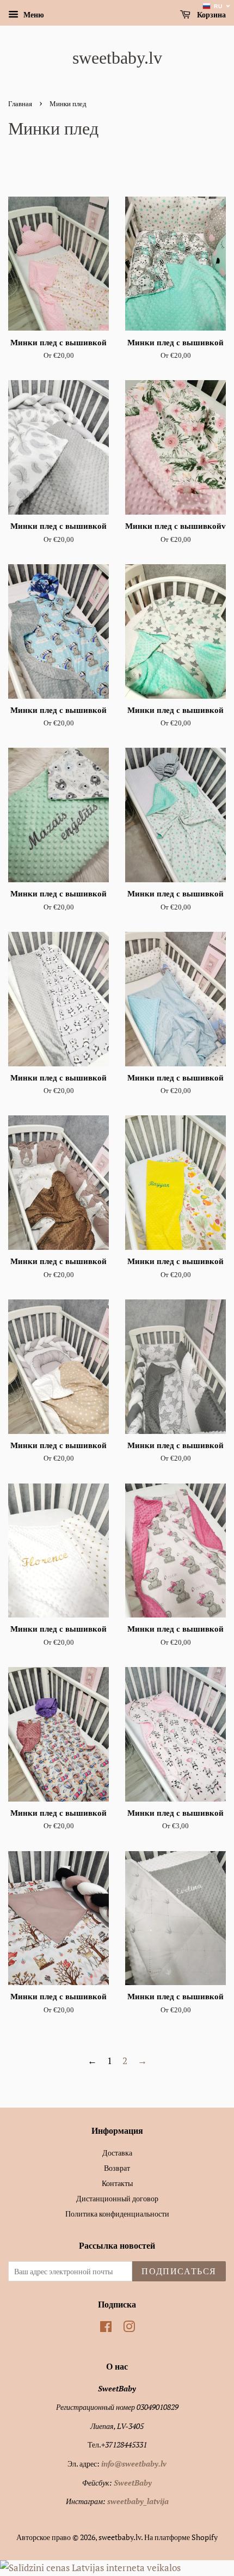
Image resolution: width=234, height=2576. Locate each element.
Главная (20, 104)
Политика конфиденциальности (117, 2214)
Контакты (117, 2183)
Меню (33, 14)
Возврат (117, 2168)
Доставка (117, 2153)
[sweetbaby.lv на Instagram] (129, 2328)
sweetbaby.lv (117, 58)
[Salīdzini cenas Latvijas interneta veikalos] (90, 2568)
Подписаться (179, 2271)
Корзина (210, 15)
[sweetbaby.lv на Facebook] (106, 2328)
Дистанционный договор (117, 2198)
